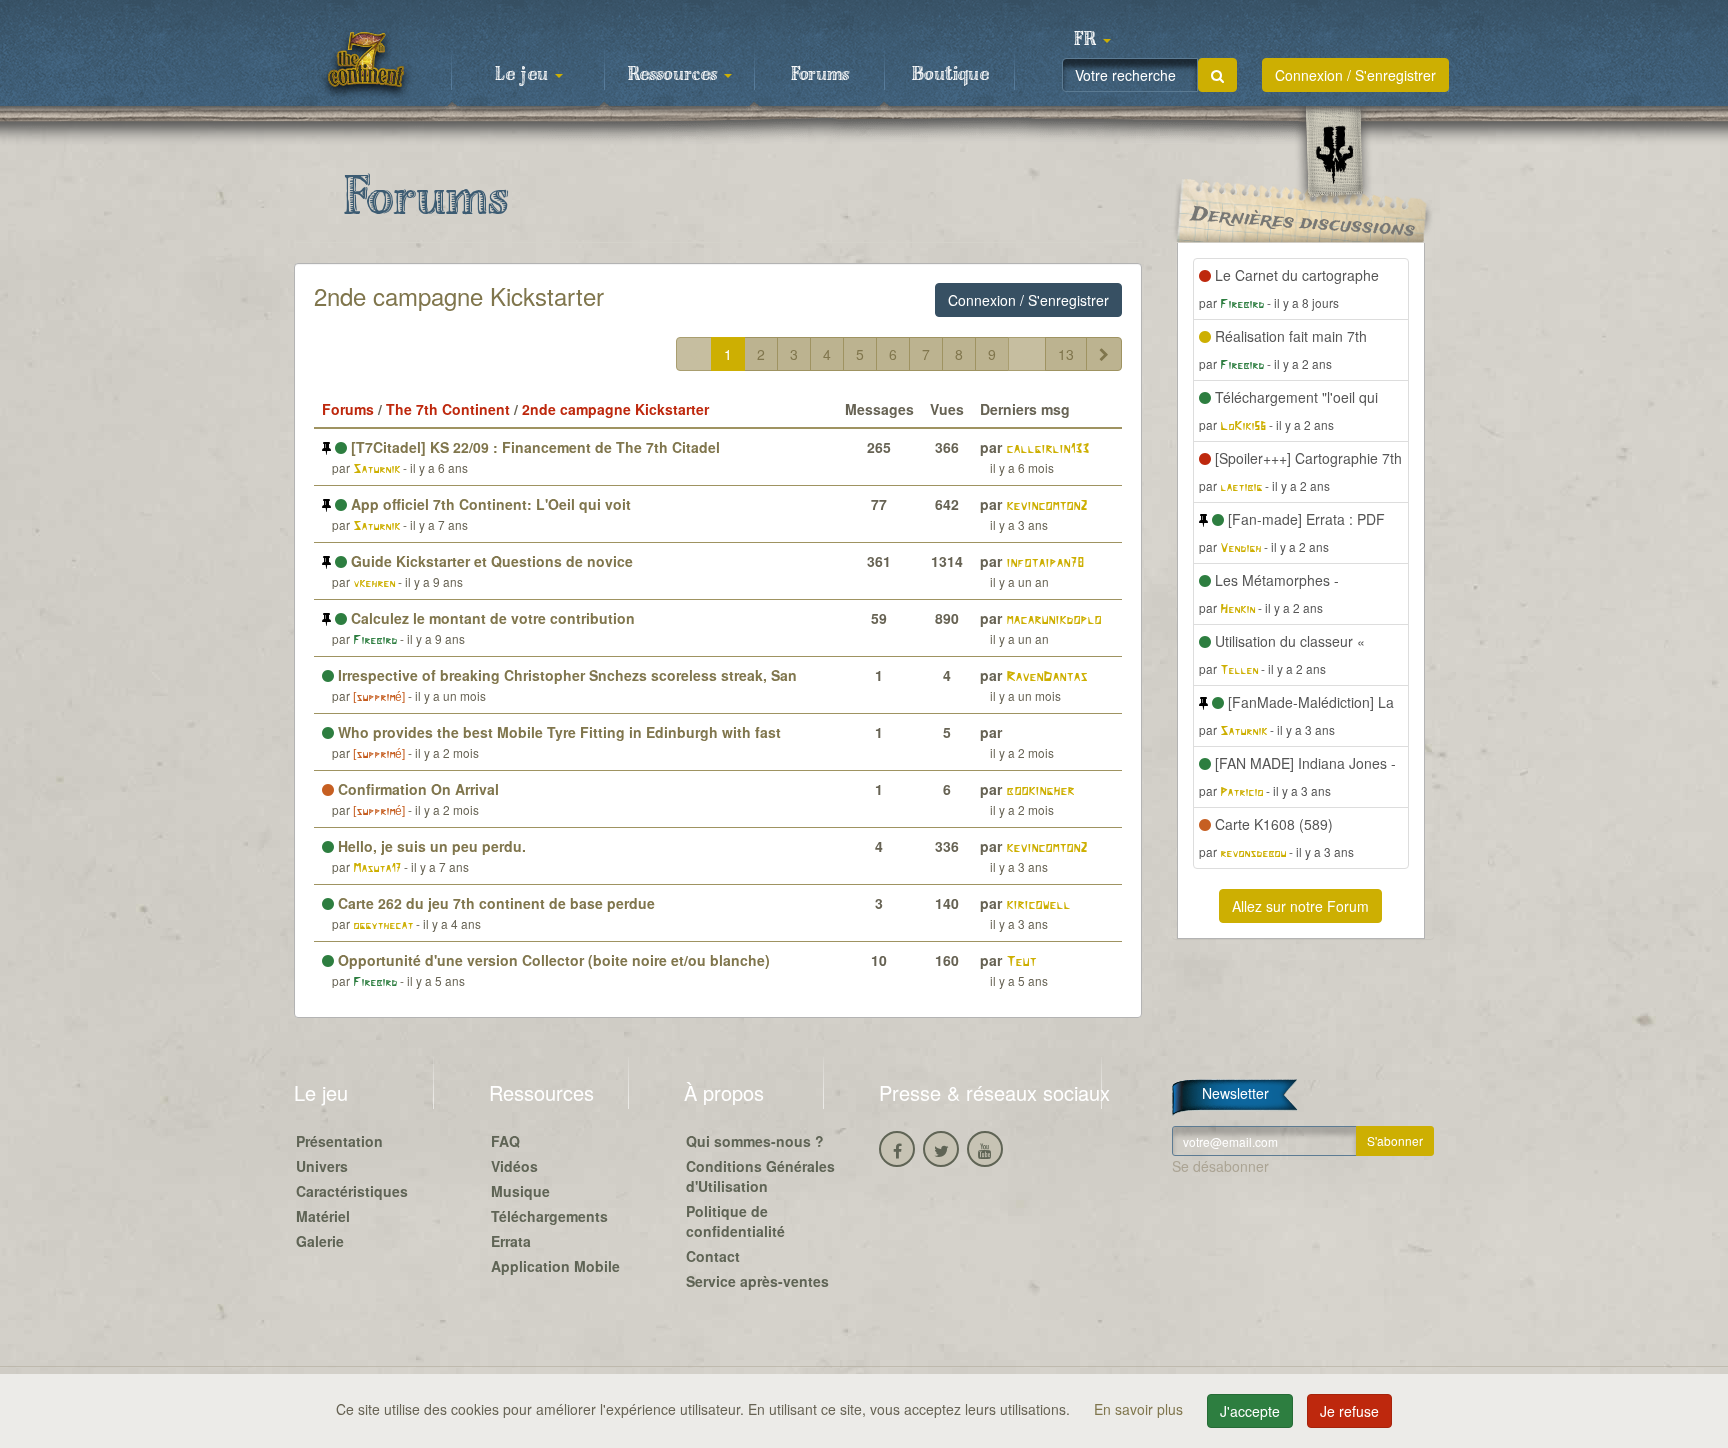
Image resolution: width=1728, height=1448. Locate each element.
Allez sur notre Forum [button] (1300, 906)
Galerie (320, 1241)
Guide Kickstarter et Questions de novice (490, 561)
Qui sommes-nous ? (755, 1141)
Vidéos (514, 1166)
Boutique (950, 75)
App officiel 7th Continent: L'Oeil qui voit (489, 504)
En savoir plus (1140, 1409)
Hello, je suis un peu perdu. (430, 846)
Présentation (339, 1141)
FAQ (505, 1141)
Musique (520, 1191)
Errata (511, 1241)
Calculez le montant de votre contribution (491, 618)
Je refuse (1349, 1411)
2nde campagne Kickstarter (459, 295)
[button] (1092, 40)
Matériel (323, 1216)
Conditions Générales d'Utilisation (760, 1176)
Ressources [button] (675, 75)
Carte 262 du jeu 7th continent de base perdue (494, 903)
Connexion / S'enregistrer (1355, 75)
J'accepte (1250, 1411)
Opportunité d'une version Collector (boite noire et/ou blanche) (552, 960)
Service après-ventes (757, 1281)
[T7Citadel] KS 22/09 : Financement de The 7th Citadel (533, 447)
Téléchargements (549, 1216)
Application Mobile (555, 1266)
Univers (322, 1166)
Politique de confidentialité (735, 1221)
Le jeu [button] (524, 75)
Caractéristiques (352, 1191)
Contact (713, 1256)
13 (1066, 354)
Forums (820, 75)
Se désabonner (1220, 1166)
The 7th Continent (448, 409)
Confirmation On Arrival (416, 789)
